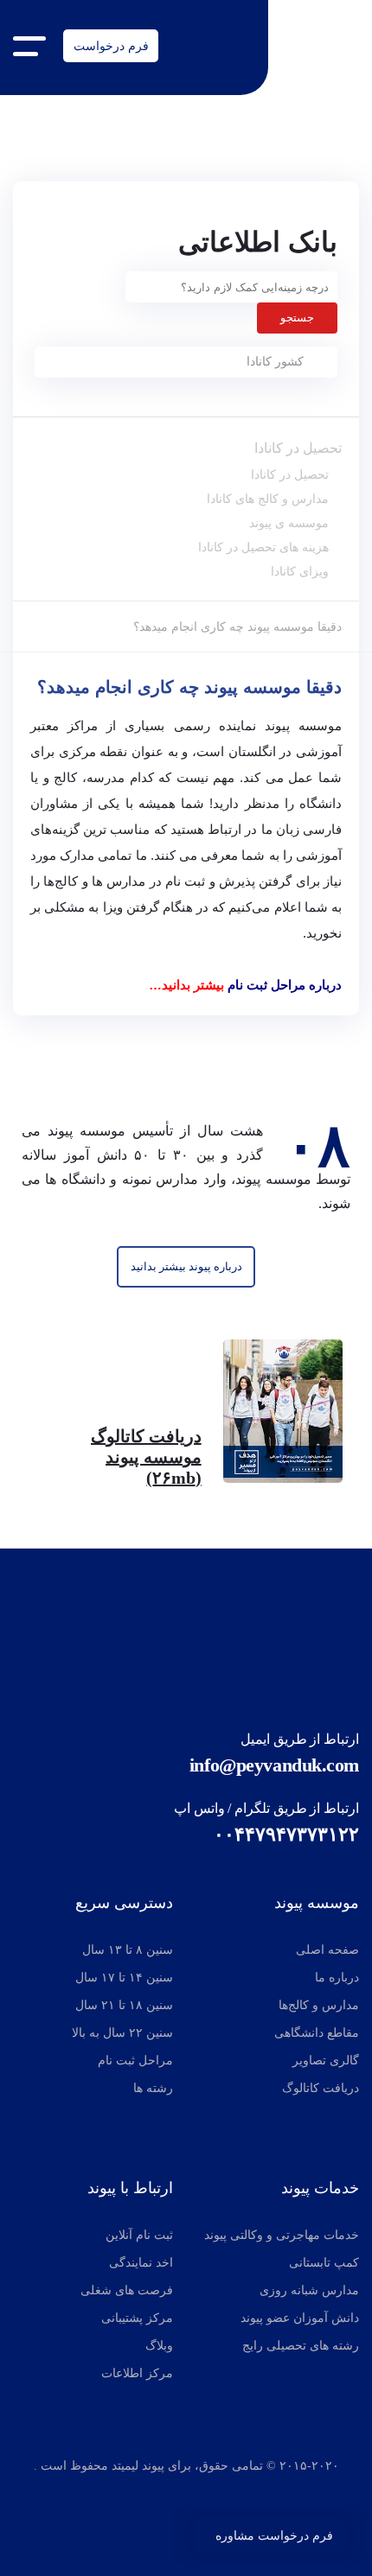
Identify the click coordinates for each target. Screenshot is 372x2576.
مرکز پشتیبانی (137, 2318)
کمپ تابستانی (324, 2263)
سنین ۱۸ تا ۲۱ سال (124, 2005)
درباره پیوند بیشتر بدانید (186, 1266)
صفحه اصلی (327, 1950)
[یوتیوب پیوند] (223, 2497)
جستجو (297, 318)
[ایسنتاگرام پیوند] (149, 2497)
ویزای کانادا (300, 571)
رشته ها (153, 2088)
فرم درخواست (111, 46)
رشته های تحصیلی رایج (301, 2346)
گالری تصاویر (326, 2061)
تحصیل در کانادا (298, 448)
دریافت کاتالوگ (321, 2088)
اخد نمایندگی (141, 2263)
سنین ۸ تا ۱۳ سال (128, 1950)
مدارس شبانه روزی (309, 2290)
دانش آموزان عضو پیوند (300, 2318)
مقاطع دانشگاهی (317, 2033)
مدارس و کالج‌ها (319, 2005)
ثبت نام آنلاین (139, 2235)
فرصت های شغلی (127, 2290)
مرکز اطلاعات (137, 2373)
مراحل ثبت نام (135, 2061)
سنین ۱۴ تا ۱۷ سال (124, 1978)
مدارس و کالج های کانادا (268, 499)
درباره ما (337, 1978)
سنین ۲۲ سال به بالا (122, 2033)
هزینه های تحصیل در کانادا (263, 547)
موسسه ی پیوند (289, 523)
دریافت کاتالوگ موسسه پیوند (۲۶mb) (146, 1457)
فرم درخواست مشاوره (274, 2535)
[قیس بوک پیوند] (182, 2497)
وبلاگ (159, 2346)
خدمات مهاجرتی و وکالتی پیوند (282, 2235)
